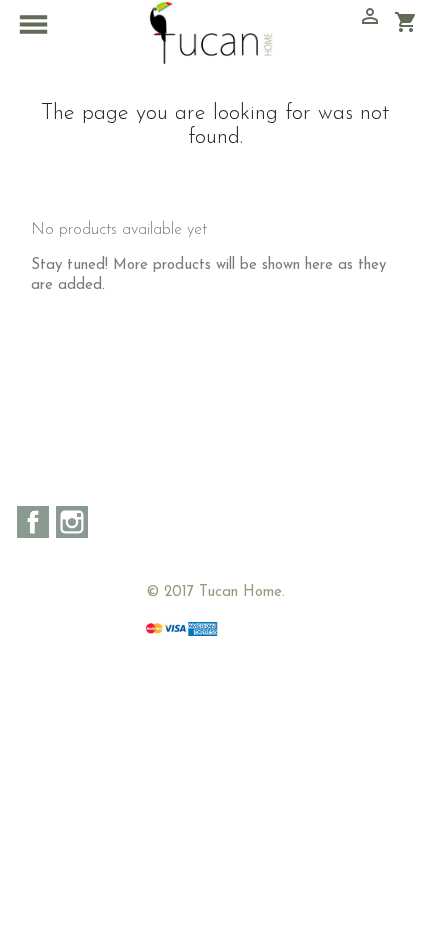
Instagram (72, 522)
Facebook (33, 522)
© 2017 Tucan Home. (215, 592)
